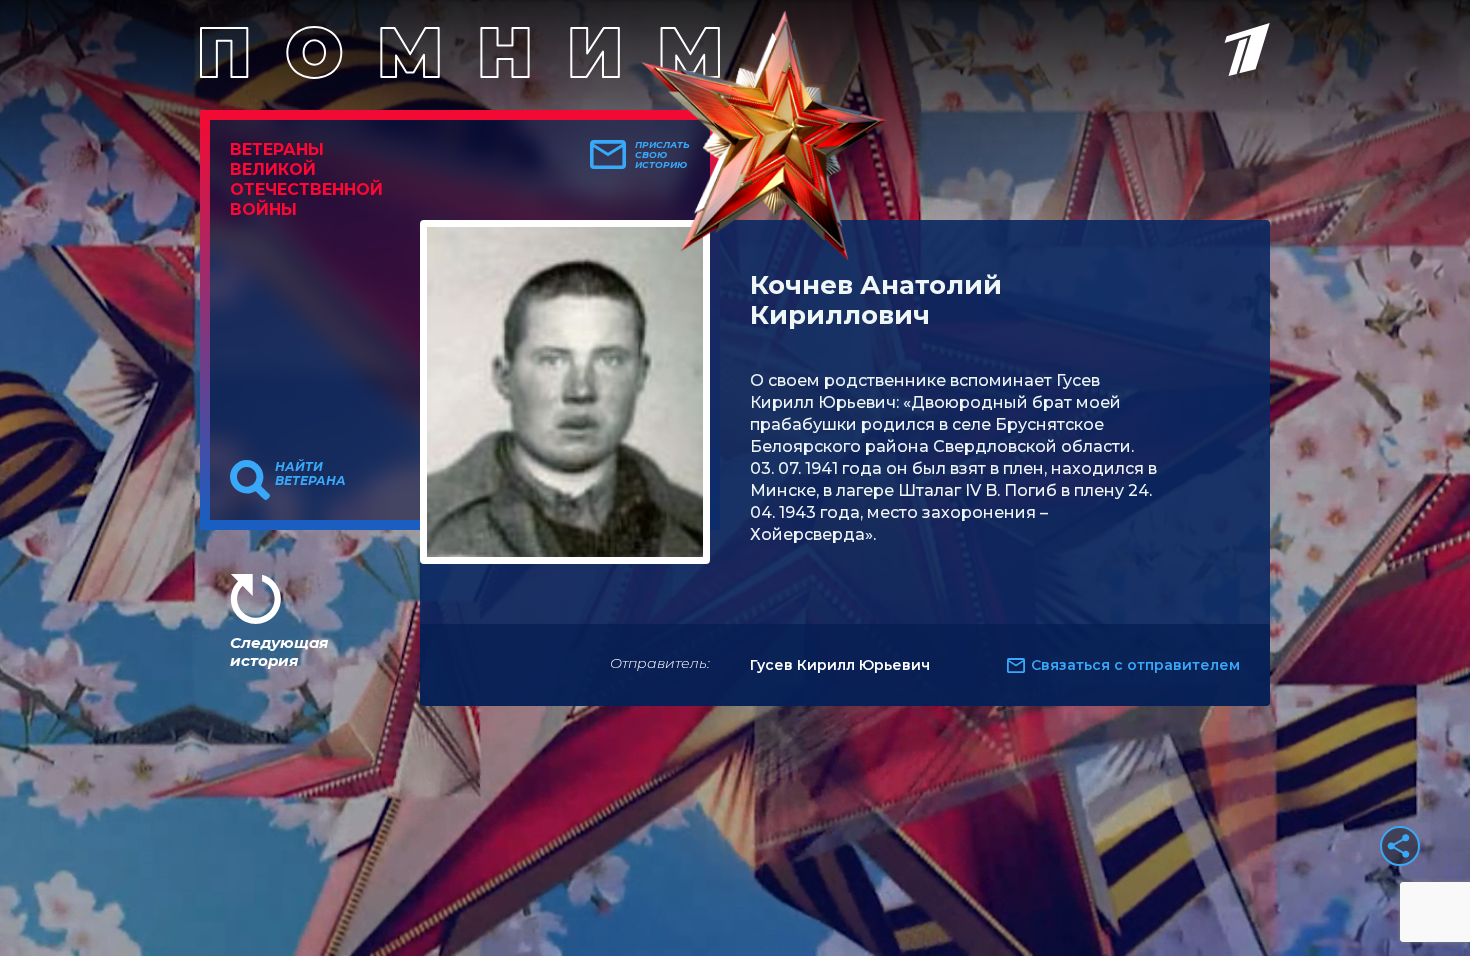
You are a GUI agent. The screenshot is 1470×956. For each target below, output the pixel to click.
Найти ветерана (310, 474)
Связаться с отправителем (1135, 665)
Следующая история (279, 651)
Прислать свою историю (662, 155)
